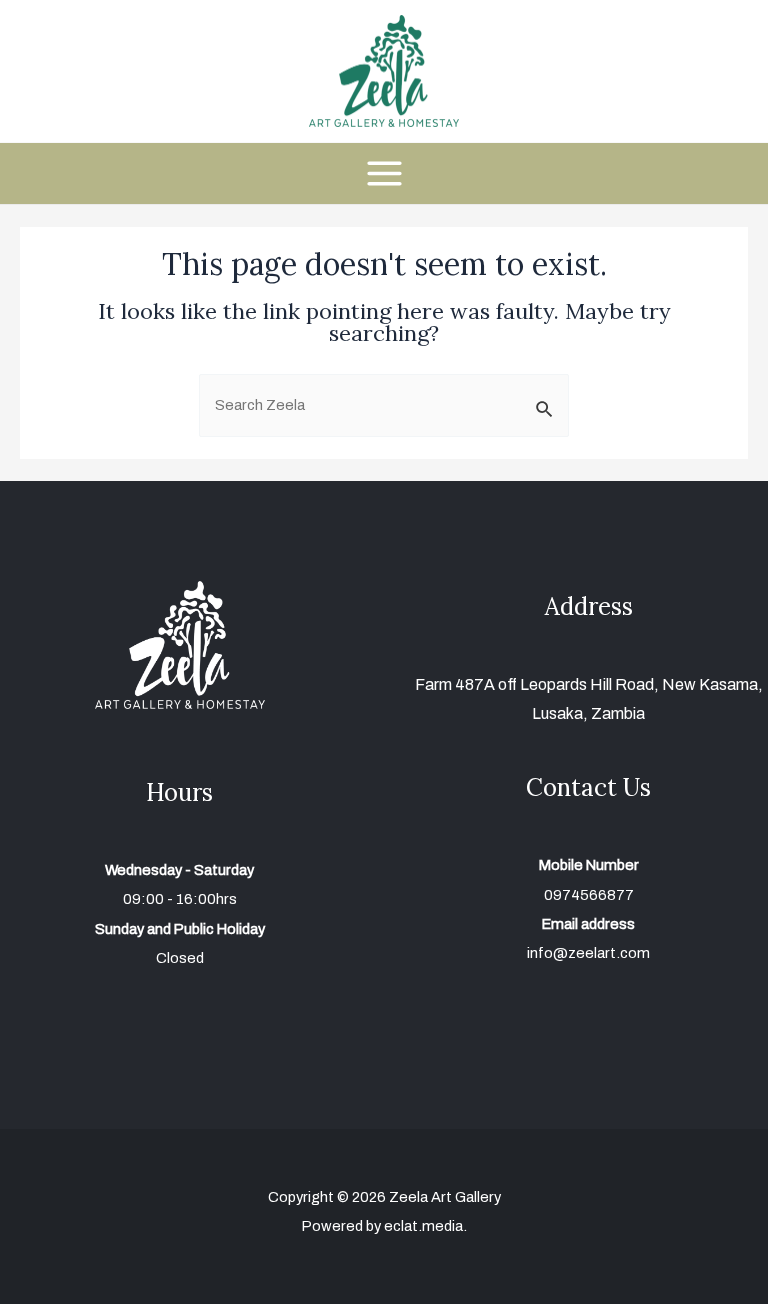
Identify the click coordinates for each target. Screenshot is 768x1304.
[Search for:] (384, 405)
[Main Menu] (383, 173)
